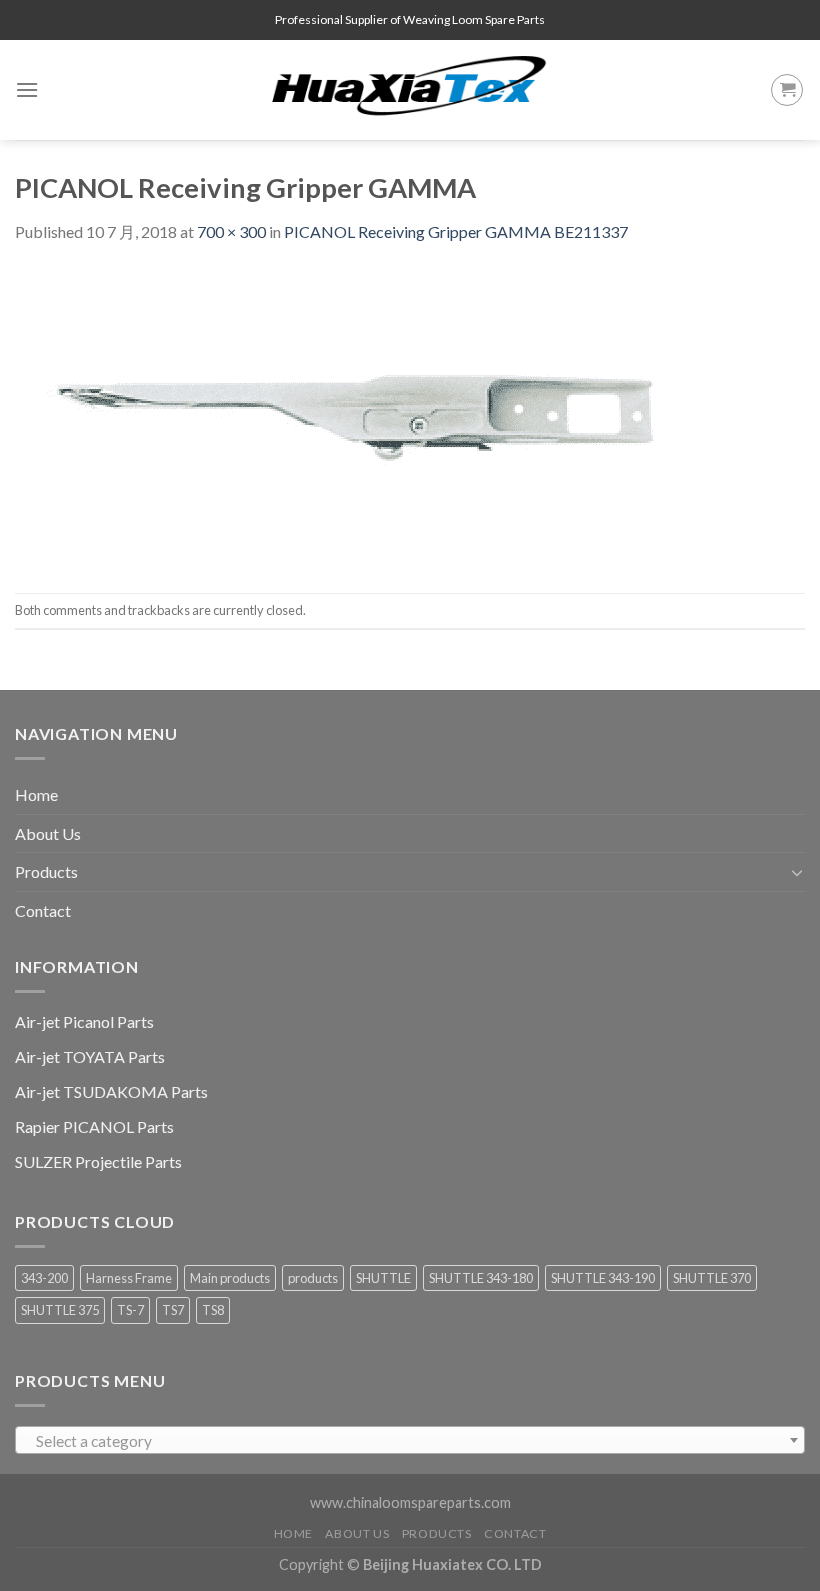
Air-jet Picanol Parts (84, 1021)
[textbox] (410, 1441)
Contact (43, 910)
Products (46, 871)
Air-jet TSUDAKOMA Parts (111, 1091)
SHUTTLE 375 (60, 1310)
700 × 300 (231, 231)
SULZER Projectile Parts (98, 1161)
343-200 (44, 1278)
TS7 (173, 1310)
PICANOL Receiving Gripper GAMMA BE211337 (456, 231)
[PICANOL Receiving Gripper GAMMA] (365, 416)
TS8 (213, 1310)
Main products (230, 1278)
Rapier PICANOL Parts (94, 1126)
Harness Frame (129, 1278)
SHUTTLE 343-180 (481, 1278)
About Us (48, 833)
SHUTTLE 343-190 (603, 1278)
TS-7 (130, 1310)
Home (36, 794)
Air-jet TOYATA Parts (90, 1056)
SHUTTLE (383, 1278)
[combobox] (410, 1440)
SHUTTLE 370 (712, 1278)
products (313, 1278)
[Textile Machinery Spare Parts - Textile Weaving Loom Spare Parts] (410, 90)
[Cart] (787, 90)
